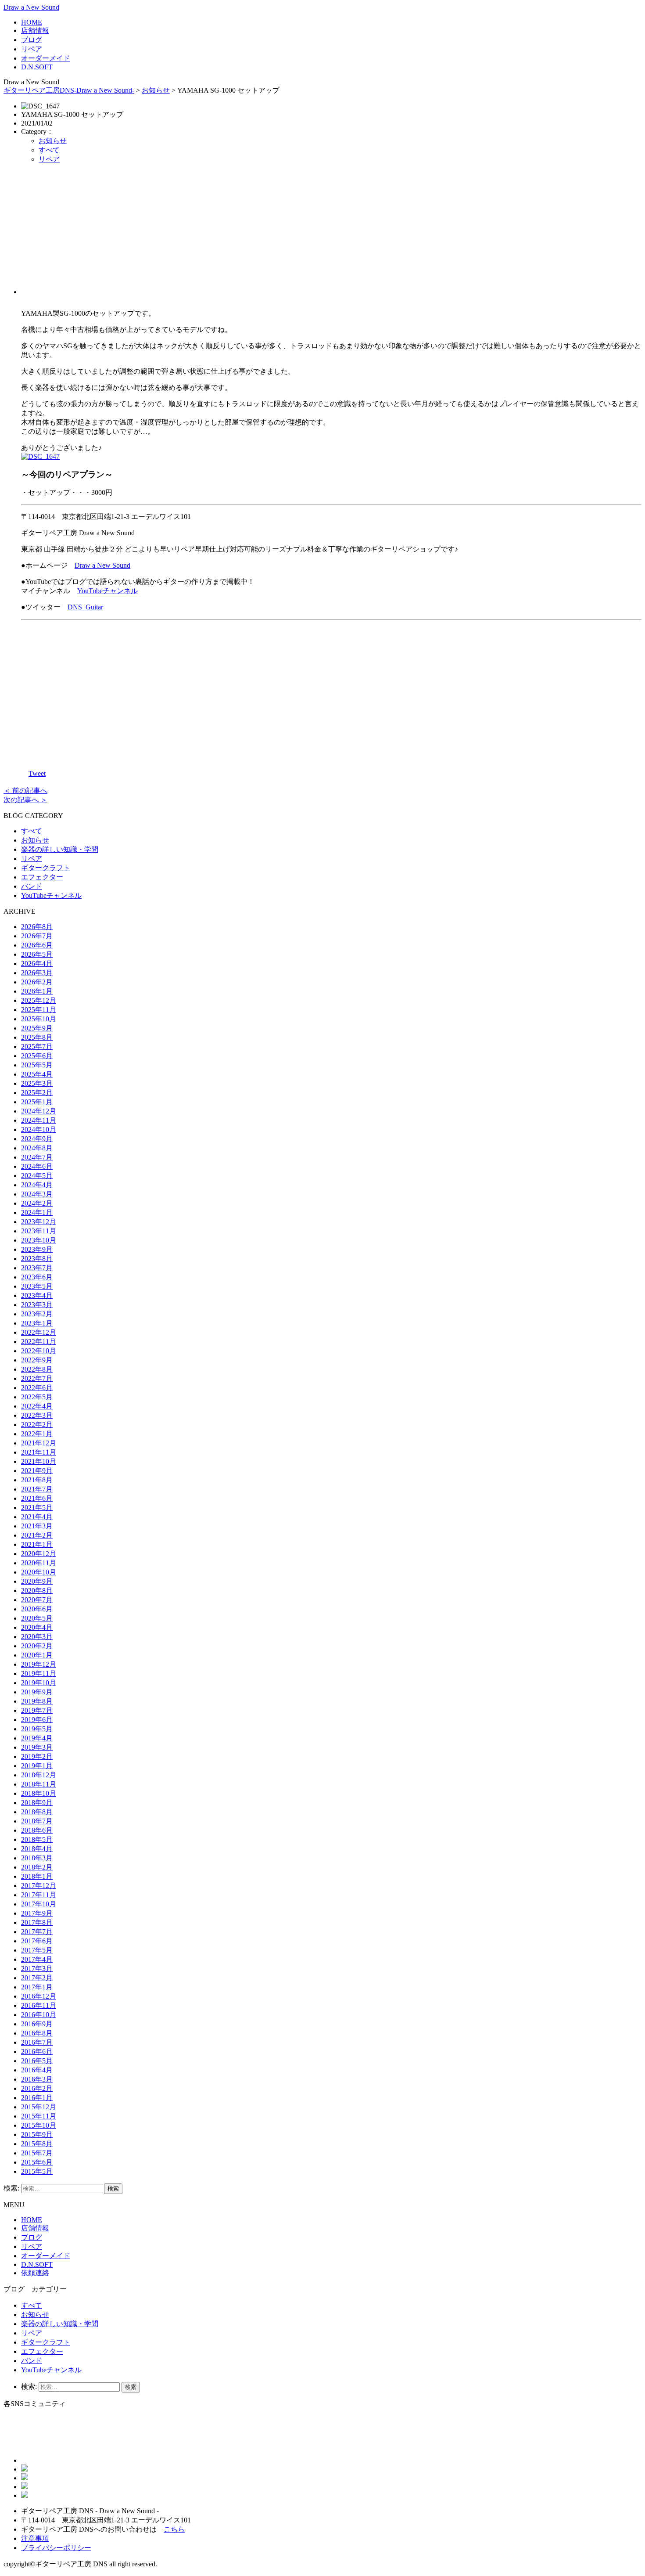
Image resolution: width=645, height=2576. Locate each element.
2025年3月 (37, 1083)
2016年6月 (37, 2052)
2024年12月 (39, 1111)
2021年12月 (39, 1443)
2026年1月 (37, 991)
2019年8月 (37, 1701)
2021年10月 (39, 1461)
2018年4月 (37, 1849)
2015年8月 (37, 2144)
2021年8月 (37, 1480)
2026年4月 (37, 964)
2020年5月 (37, 1618)
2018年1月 (37, 1876)
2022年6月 (37, 1388)
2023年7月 (37, 1268)
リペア (32, 49)
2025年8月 (37, 1037)
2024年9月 (37, 1139)
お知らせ (156, 90)
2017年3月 (37, 1969)
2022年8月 (37, 1369)
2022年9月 (37, 1360)
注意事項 (35, 2538)
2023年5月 (37, 1286)
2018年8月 (37, 1812)
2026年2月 (37, 982)
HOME (32, 22)
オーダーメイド (46, 58)
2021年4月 (37, 1517)
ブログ (32, 40)
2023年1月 (37, 1323)
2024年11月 (39, 1120)
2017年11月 (39, 1895)
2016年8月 (37, 2033)
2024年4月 (37, 1185)
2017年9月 (37, 1913)
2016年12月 (39, 1996)
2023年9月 (37, 1249)
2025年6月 (37, 1056)
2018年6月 (37, 1830)
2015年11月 (39, 2116)
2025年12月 (39, 1000)
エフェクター (42, 877)
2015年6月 (37, 2162)
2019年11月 (39, 1673)
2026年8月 (37, 927)
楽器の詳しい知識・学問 (60, 849)
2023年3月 (37, 1305)
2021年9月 (37, 1471)
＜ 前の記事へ (25, 791)
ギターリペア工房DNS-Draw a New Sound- (69, 90)
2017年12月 (39, 1886)
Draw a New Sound (31, 7)
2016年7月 (37, 2042)
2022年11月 (39, 1342)
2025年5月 (37, 1065)
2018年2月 (37, 1867)
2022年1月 (37, 1434)
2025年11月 (39, 1010)
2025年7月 (37, 1047)
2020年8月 (37, 1591)
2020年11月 (39, 1563)
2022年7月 (37, 1378)
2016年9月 (37, 2024)
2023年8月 (37, 1259)
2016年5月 (37, 2061)
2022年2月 (37, 1425)
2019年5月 (37, 1729)
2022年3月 (37, 1415)
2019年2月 (37, 1756)
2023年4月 (37, 1295)
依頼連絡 (35, 2273)
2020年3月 (37, 1637)
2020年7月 (37, 1600)
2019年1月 (37, 1766)
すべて (49, 150)
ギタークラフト (46, 868)
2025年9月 (37, 1028)
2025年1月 (37, 1102)
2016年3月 (37, 2079)
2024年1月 (37, 1212)
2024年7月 (37, 1157)
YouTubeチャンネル (107, 591)
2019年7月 (37, 1710)
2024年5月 (37, 1176)
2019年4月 (37, 1738)
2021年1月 (37, 1544)
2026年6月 (37, 945)
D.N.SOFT (37, 67)
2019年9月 (37, 1692)
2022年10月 (39, 1351)
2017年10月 (39, 1904)
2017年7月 (37, 1932)
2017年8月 (37, 1922)
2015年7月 (37, 2153)
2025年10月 (39, 1019)
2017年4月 (37, 1959)
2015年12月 (39, 2107)
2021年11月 (39, 1452)
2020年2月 (37, 1646)
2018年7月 (37, 1821)
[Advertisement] (331, 233)
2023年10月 (39, 1240)
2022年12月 (39, 1332)
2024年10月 (39, 1129)
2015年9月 (37, 2135)
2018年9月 (37, 1803)
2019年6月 (37, 1720)
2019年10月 (39, 1683)
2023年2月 (37, 1314)
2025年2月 (37, 1093)
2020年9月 (37, 1581)
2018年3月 (37, 1858)
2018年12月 (39, 1775)
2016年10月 (39, 2015)
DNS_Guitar (85, 607)
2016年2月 (37, 2088)
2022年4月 (37, 1406)
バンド (32, 886)
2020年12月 (39, 1554)
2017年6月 (37, 1941)
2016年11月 (39, 2005)
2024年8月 (37, 1148)
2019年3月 (37, 1747)
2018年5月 (37, 1839)
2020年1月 (37, 1655)
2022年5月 (37, 1397)
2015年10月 (39, 2125)
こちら (174, 2529)
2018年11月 (39, 1784)
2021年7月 (37, 1489)
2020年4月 (37, 1627)
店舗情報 (35, 31)
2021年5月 (37, 1508)
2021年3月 (37, 1526)
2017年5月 (37, 1950)
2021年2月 (37, 1535)
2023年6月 (37, 1277)
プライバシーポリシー (56, 2548)
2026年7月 (37, 936)
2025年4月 (37, 1074)
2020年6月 (37, 1609)
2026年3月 (37, 973)
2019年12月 (39, 1664)
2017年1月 (37, 1987)
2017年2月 (37, 1978)
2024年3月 (37, 1194)
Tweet (37, 773)
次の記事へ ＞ (25, 800)
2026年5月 (37, 954)
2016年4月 (37, 2070)
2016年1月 (37, 2098)
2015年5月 (37, 2171)
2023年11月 (39, 1231)
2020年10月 (39, 1572)
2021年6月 (37, 1498)
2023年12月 (39, 1222)
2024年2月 (37, 1203)
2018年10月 (39, 1793)
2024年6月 (37, 1166)
